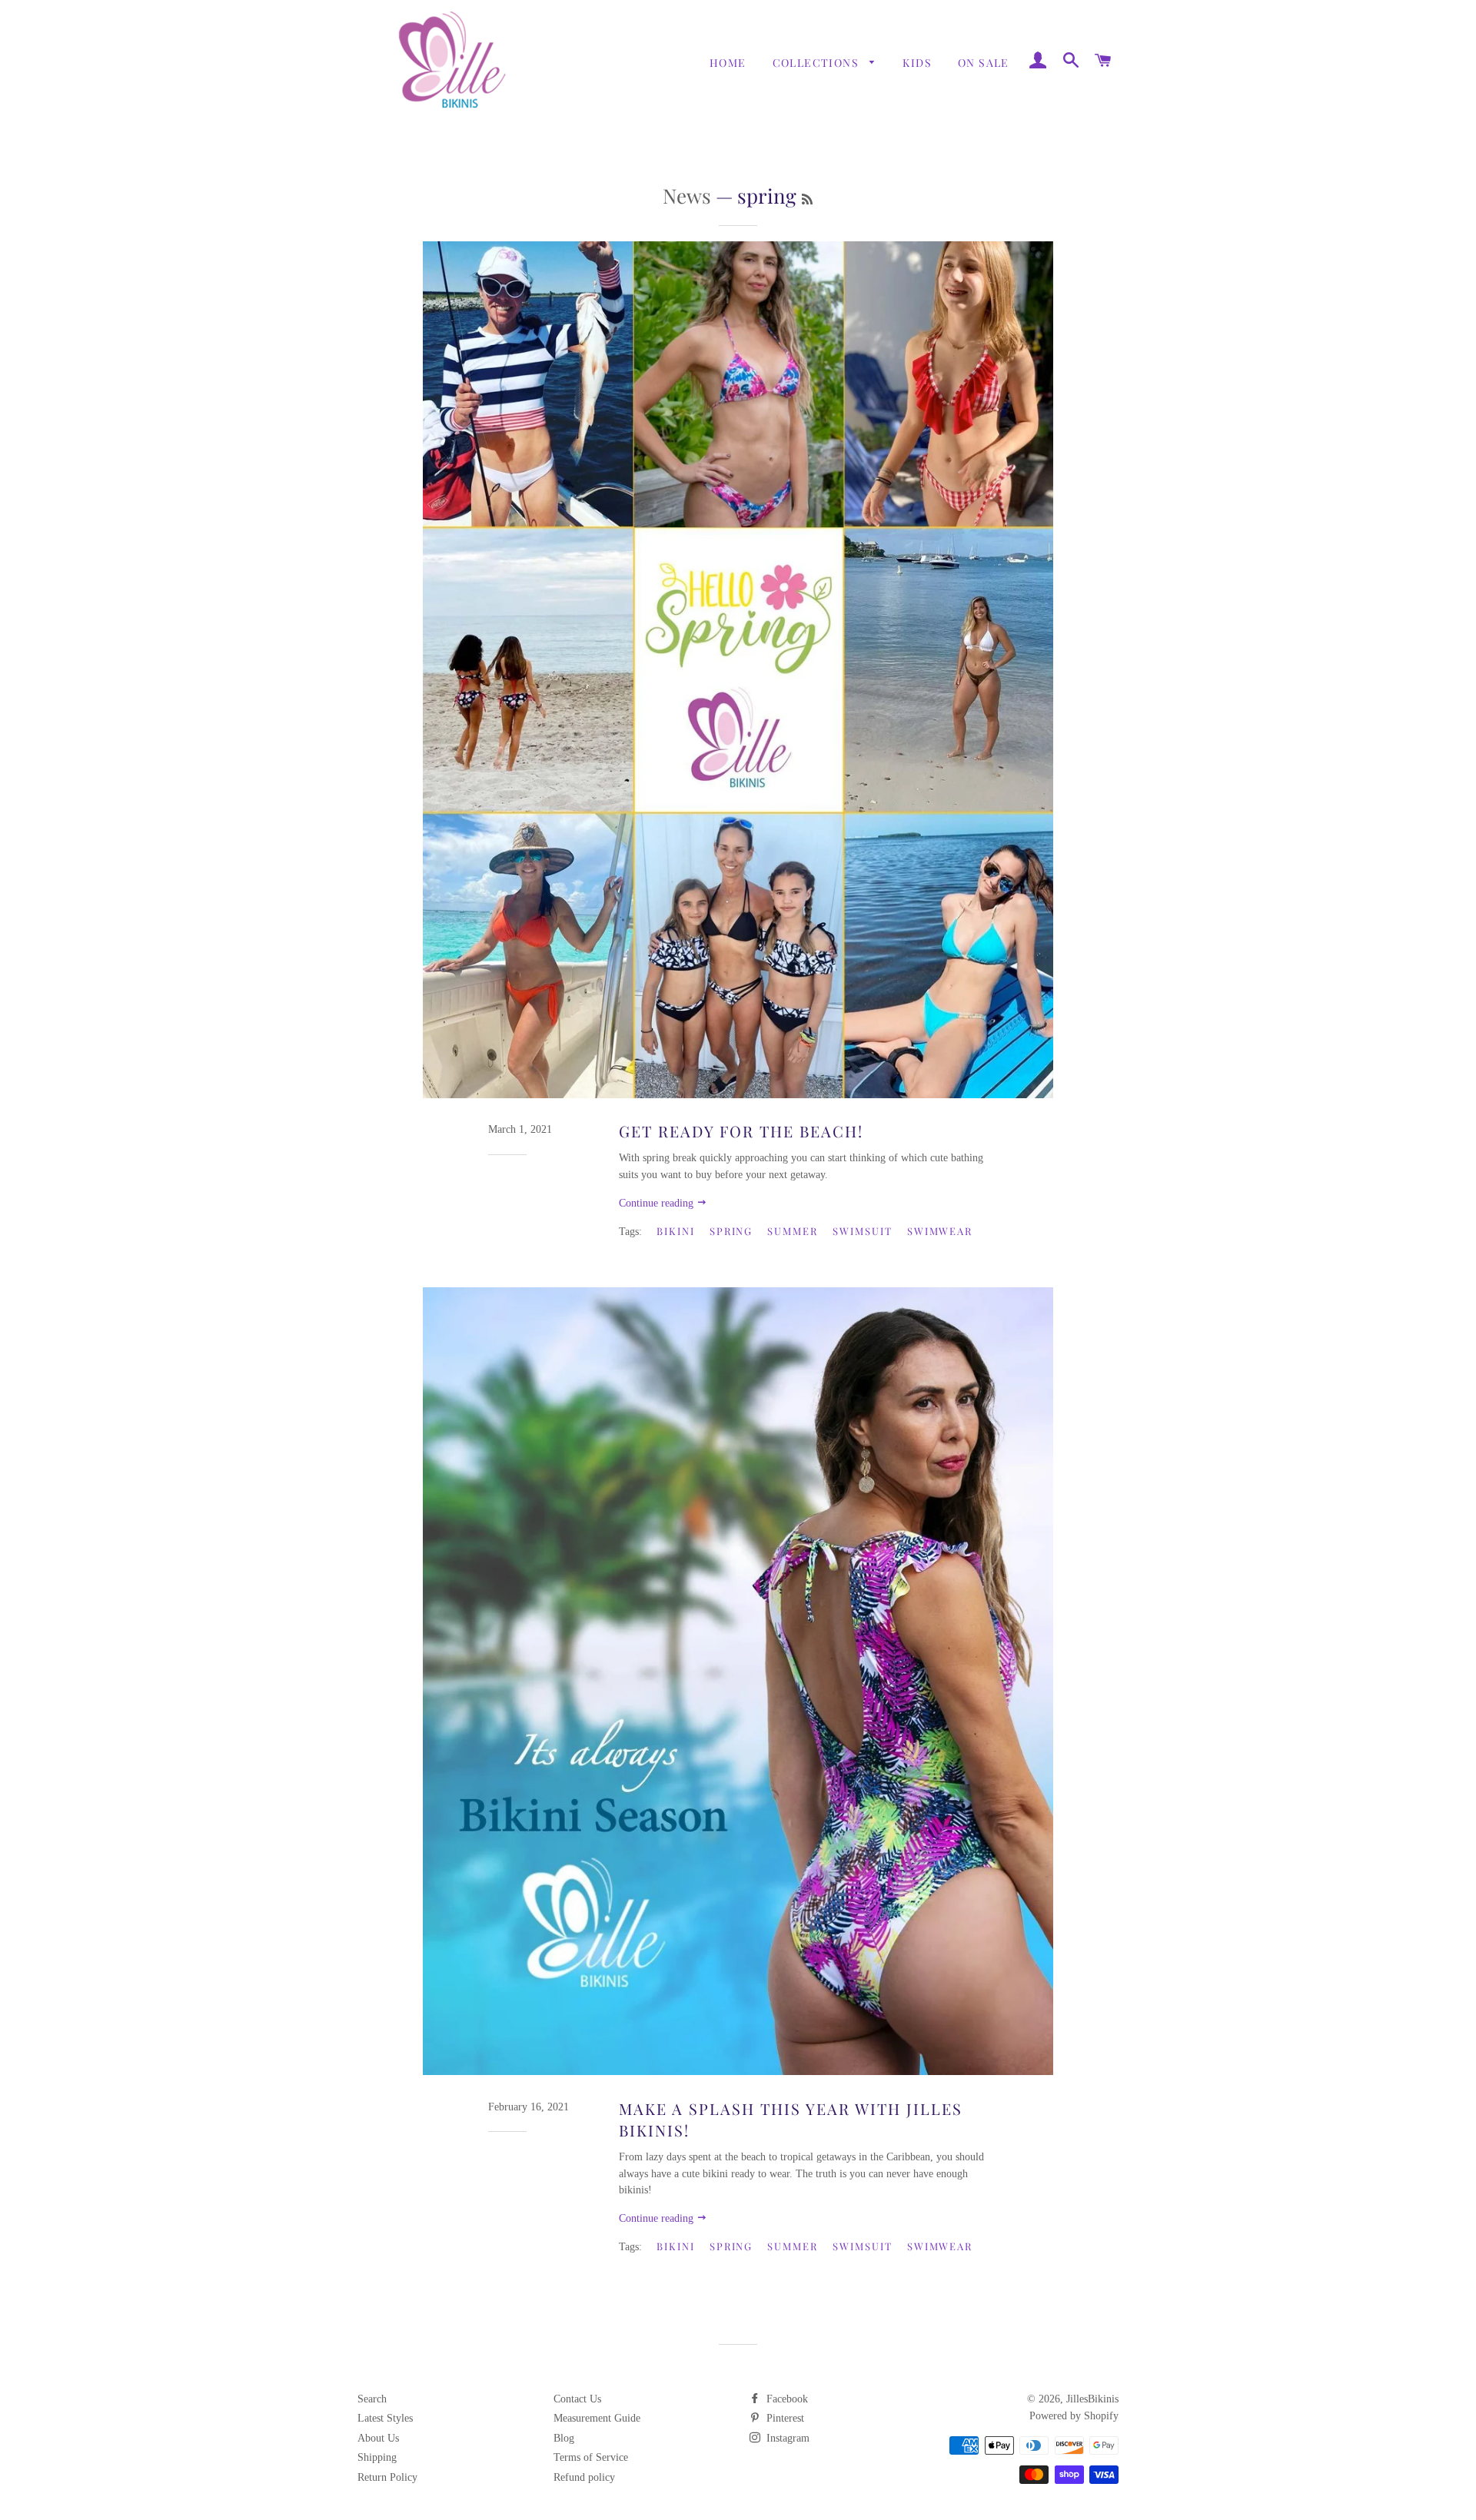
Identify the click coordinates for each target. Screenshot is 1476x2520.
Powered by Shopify (1074, 2416)
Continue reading (658, 1203)
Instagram (786, 2438)
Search (372, 2399)
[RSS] (807, 199)
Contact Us (577, 2399)
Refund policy (584, 2477)
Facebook (786, 2399)
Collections (818, 63)
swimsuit (863, 1231)
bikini (676, 1231)
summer (793, 1231)
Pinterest (784, 2418)
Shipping (377, 2457)
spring (731, 1231)
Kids (917, 63)
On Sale (984, 63)
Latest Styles (385, 2418)
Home (728, 63)
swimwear (940, 1231)
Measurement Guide (597, 2418)
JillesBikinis (1092, 2399)
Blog (564, 2438)
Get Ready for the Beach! (741, 1131)
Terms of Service (591, 2457)
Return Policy (387, 2477)
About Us (378, 2438)
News (687, 196)
